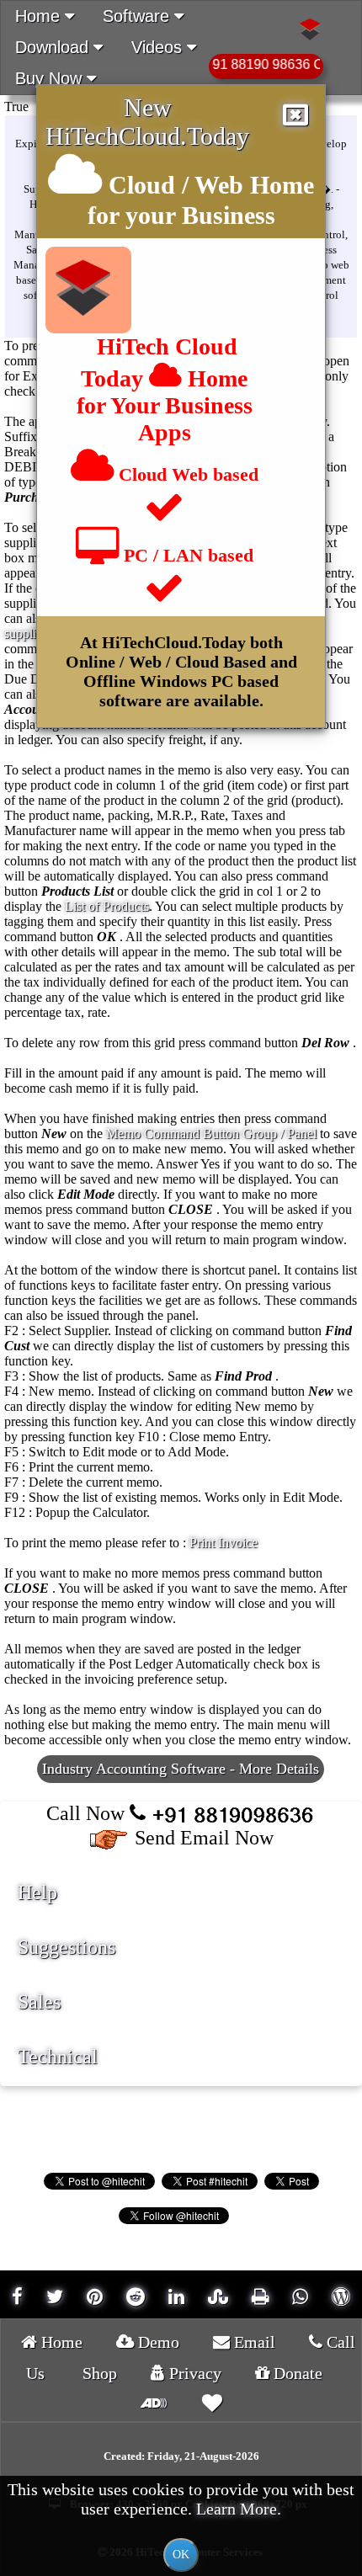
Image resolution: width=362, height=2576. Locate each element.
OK (181, 2555)
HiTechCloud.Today (147, 136)
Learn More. (239, 2509)
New (148, 107)
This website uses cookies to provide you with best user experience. (181, 2520)
